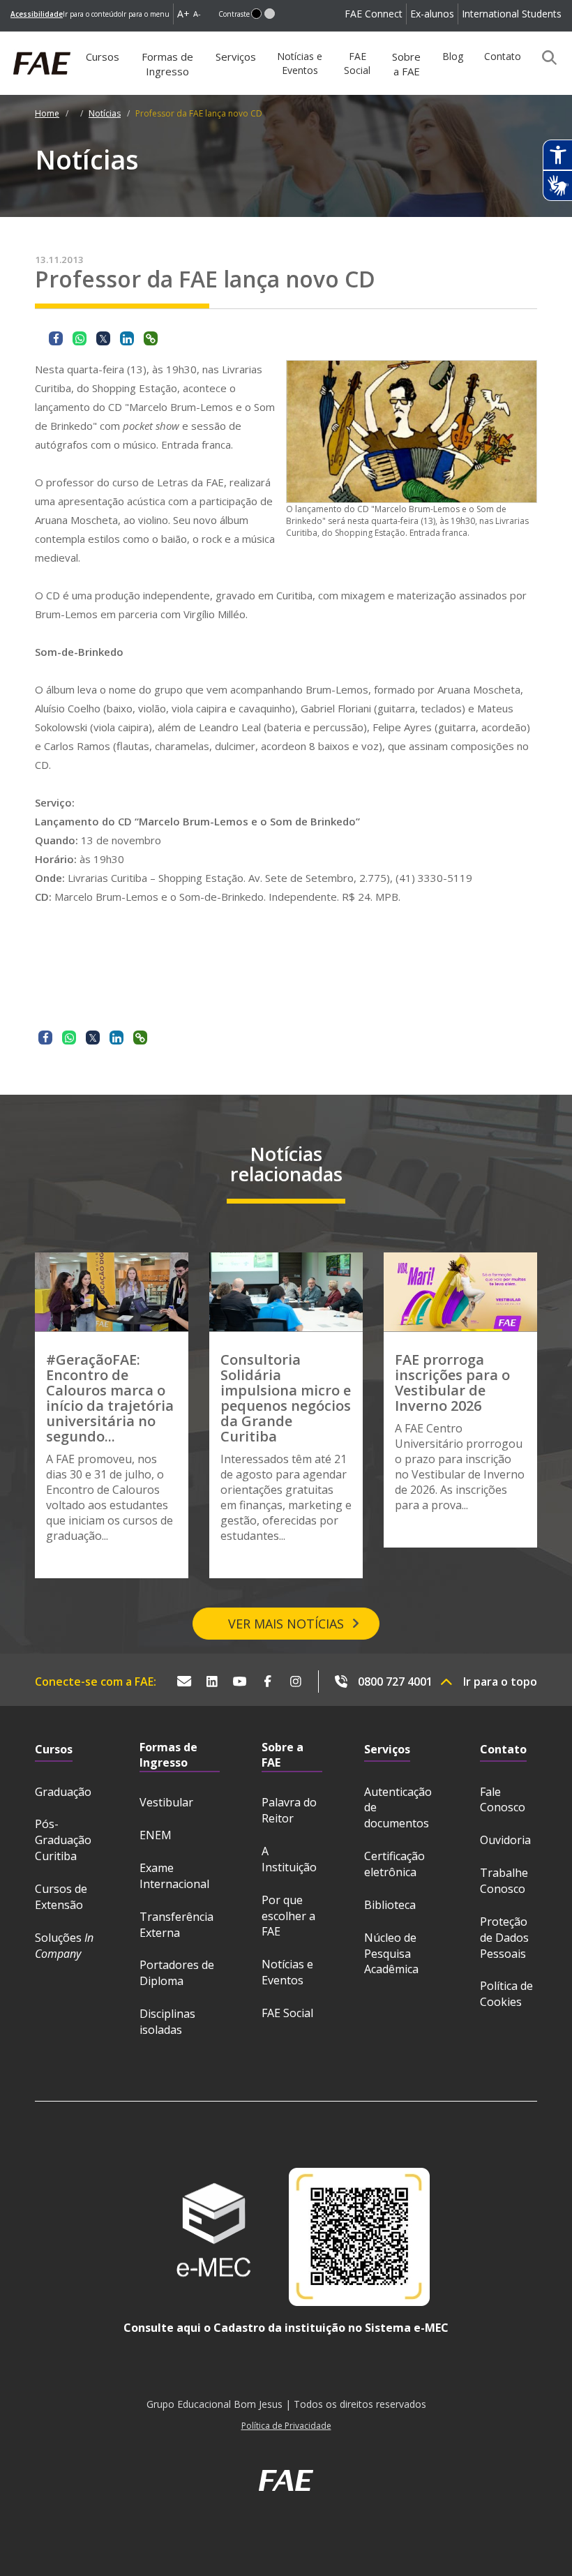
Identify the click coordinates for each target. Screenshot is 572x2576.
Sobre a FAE (406, 64)
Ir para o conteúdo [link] (92, 14)
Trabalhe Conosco (504, 1881)
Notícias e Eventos (300, 63)
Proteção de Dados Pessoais (504, 1938)
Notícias (105, 113)
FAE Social (357, 63)
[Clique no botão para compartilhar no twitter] (103, 338)
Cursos (103, 57)
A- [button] (197, 14)
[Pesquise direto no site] (545, 57)
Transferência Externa (176, 1925)
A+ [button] (183, 14)
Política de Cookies (506, 1994)
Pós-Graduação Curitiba (63, 1840)
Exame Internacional (174, 1876)
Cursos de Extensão (61, 1897)
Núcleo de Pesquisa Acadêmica (391, 1954)
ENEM (156, 1835)
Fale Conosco (503, 1800)
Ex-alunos (432, 14)
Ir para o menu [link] (145, 14)
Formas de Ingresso (167, 64)
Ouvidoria (505, 1840)
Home (47, 113)
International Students (512, 14)
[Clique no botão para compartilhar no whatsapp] (80, 338)
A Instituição (289, 1859)
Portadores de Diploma (177, 1973)
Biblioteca (390, 1905)
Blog (453, 56)
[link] (37, 14)
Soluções (64, 1946)
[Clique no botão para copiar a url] (151, 338)
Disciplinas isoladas (167, 2022)
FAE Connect (374, 14)
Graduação (63, 1792)
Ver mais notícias (286, 1624)
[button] (256, 14)
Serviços (236, 57)
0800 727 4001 (395, 1682)
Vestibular (166, 1802)
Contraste (234, 14)
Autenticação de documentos (398, 1808)
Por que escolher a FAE (288, 1916)
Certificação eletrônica (394, 1864)
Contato (503, 56)
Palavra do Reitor (289, 1810)
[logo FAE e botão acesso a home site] (10, 39)
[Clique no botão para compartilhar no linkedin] (127, 338)
